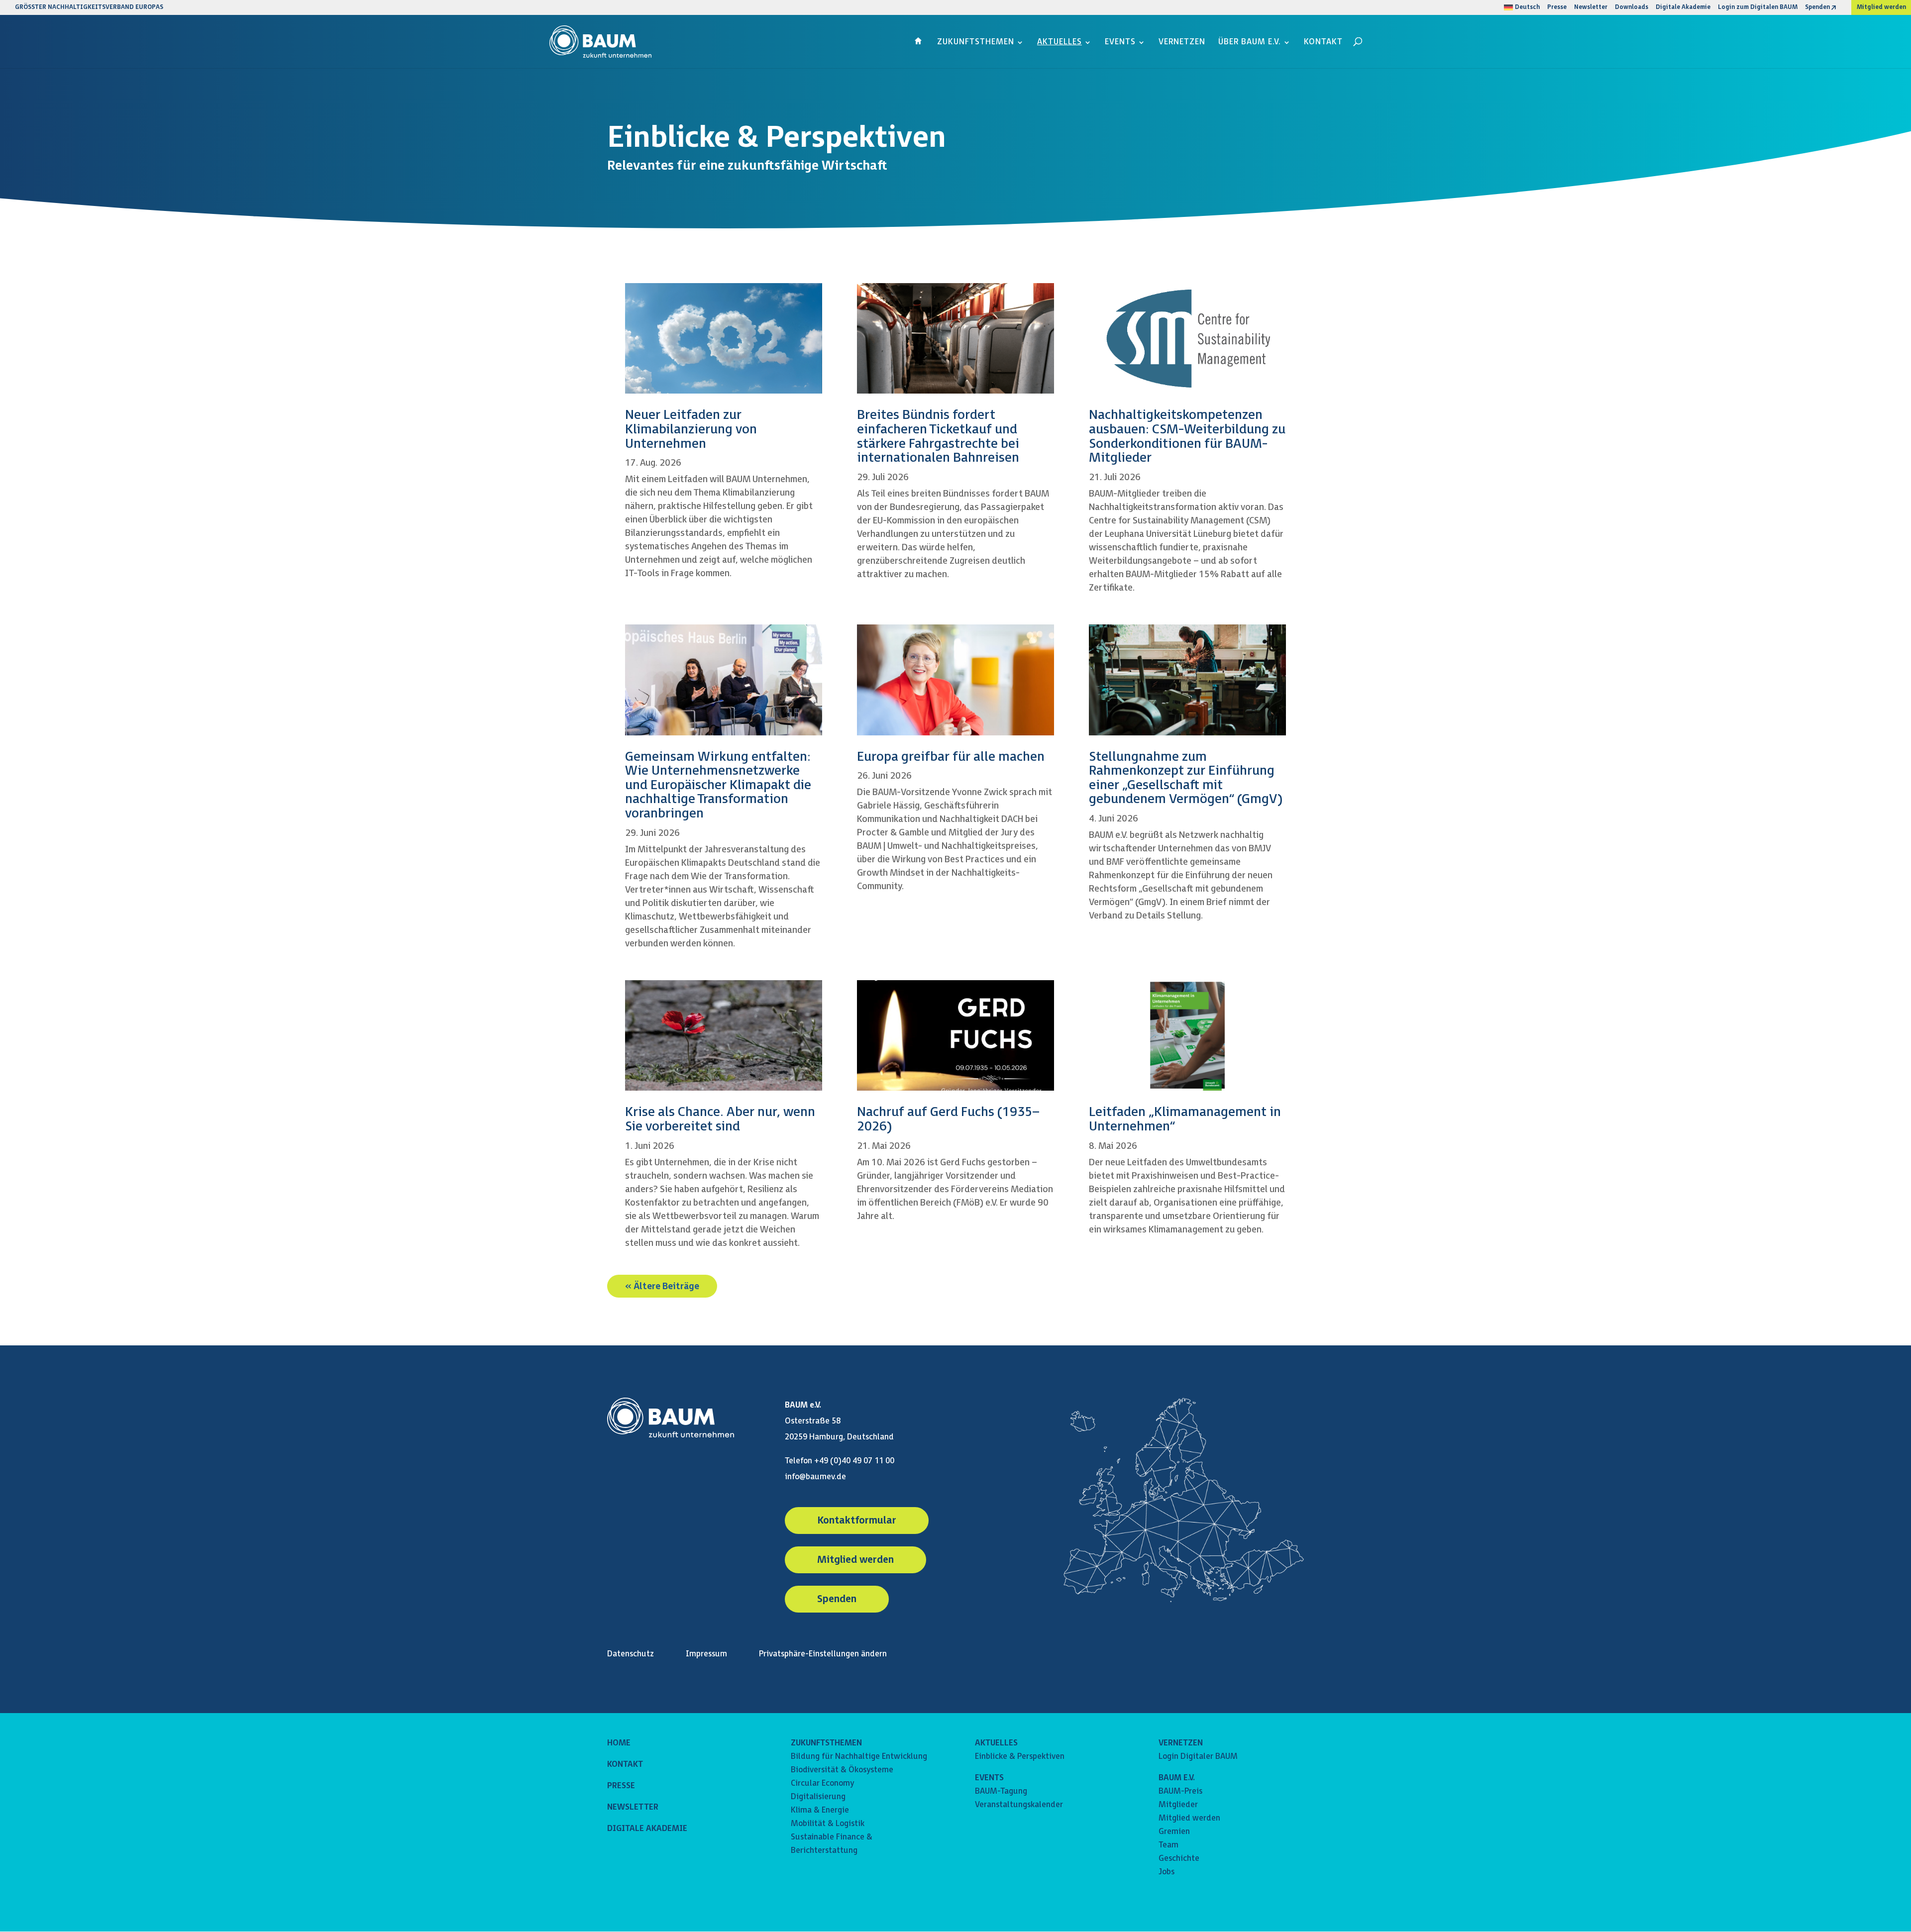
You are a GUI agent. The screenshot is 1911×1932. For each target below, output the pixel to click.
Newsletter (1591, 8)
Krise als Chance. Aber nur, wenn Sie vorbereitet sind (720, 1119)
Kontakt (1323, 43)
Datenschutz (631, 1654)
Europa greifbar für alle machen (951, 757)
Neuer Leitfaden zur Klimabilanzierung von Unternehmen (691, 429)
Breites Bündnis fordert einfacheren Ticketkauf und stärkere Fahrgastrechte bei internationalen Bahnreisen (938, 437)
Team (1168, 1845)
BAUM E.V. (1177, 1778)
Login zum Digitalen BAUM (1758, 8)
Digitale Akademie (1683, 8)
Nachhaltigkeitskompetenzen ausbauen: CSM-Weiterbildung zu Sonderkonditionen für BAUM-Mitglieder (1187, 437)
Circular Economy (822, 1783)
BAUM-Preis (1180, 1791)
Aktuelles (1060, 43)
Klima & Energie (820, 1810)
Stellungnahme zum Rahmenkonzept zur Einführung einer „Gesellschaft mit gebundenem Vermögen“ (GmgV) (1186, 778)
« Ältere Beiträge (662, 1286)
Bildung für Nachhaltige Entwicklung (859, 1757)
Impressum (706, 1654)
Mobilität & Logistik (828, 1824)
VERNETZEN (1181, 1743)
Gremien (1174, 1832)
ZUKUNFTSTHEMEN (826, 1743)
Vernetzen (1182, 43)
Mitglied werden (1881, 7)
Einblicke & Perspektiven (1020, 1757)
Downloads (1632, 8)
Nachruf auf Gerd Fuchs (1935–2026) (948, 1119)
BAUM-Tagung (1001, 1791)
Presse (1557, 8)
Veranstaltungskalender (1019, 1805)
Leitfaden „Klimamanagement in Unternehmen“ (1185, 1119)
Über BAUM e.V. (1250, 43)
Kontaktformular (857, 1521)
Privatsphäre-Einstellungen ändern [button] (823, 1654)
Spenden (1817, 8)
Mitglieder (1178, 1805)
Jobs (1167, 1872)
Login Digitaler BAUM (1198, 1757)
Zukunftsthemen (976, 43)
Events (1120, 43)
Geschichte (1179, 1859)
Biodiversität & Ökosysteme (842, 1770)
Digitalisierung (818, 1797)
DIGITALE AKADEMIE (647, 1829)
